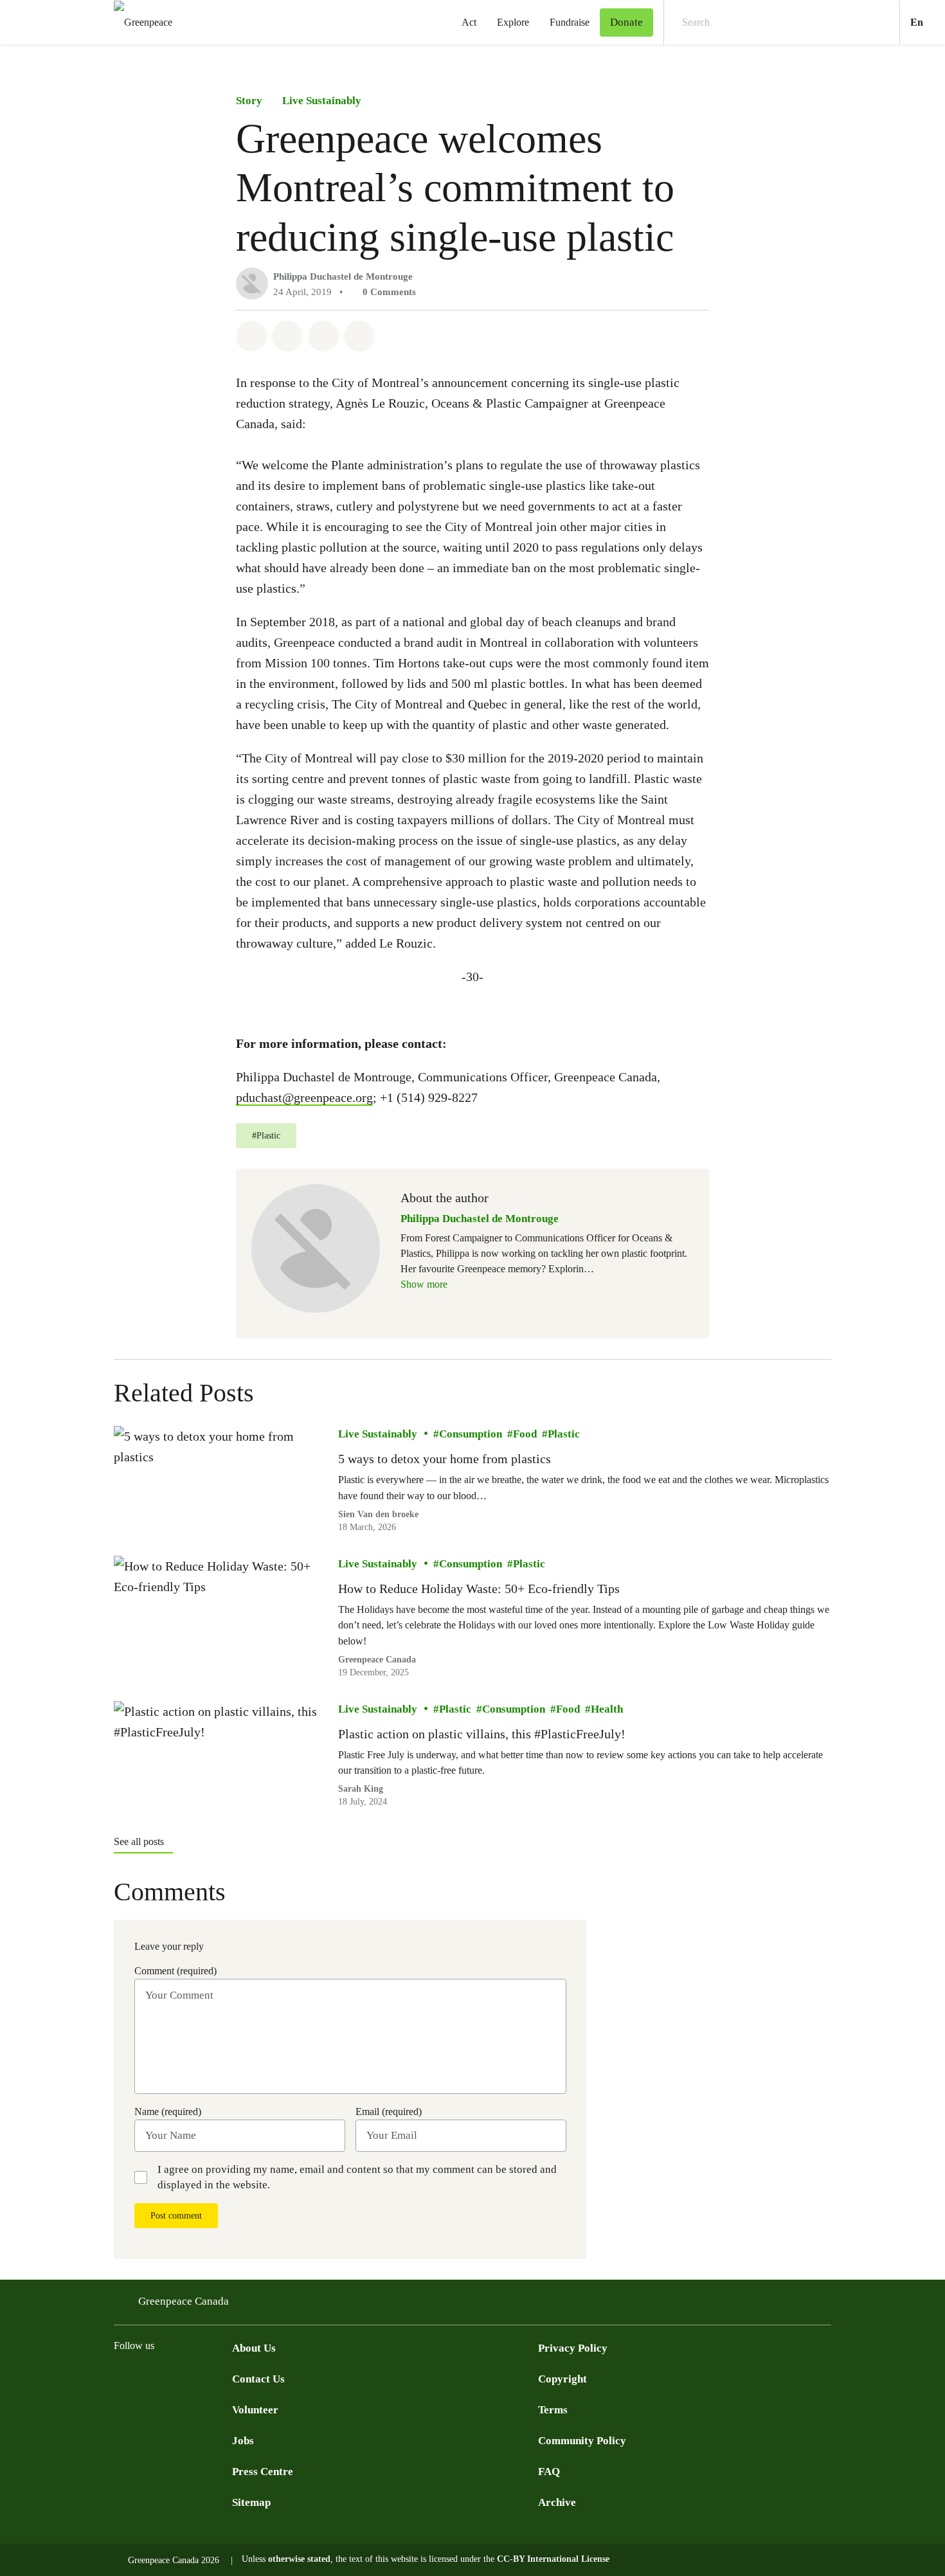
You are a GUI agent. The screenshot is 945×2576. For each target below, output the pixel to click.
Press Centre (263, 2472)
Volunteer (255, 2410)
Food (525, 1434)
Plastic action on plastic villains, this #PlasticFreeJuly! (482, 1734)
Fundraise (570, 22)
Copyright (562, 2379)
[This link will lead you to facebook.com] (122, 2377)
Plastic (564, 1434)
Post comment (176, 2216)
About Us (254, 2348)
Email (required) (389, 2112)
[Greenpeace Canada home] (139, 22)
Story (249, 101)
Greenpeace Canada (377, 1660)
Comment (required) (175, 1971)
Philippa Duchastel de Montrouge (343, 276)
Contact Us (258, 2379)
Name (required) (168, 2112)
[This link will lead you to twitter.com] (147, 2377)
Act (469, 22)
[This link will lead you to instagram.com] (199, 2377)
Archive (557, 2502)
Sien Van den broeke (378, 1514)
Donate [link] (626, 22)
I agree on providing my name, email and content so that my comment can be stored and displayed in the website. (357, 2177)
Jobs (243, 2441)
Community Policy (582, 2441)
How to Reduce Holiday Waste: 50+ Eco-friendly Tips (479, 1588)
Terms (553, 2410)
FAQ (549, 2472)
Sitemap (251, 2502)
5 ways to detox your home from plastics (445, 1459)
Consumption (471, 1434)
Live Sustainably (322, 101)
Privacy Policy (573, 2348)
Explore (513, 22)
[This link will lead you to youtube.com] (173, 2377)
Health (607, 1709)
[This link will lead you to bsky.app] (224, 2377)
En (928, 22)
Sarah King (361, 1789)
